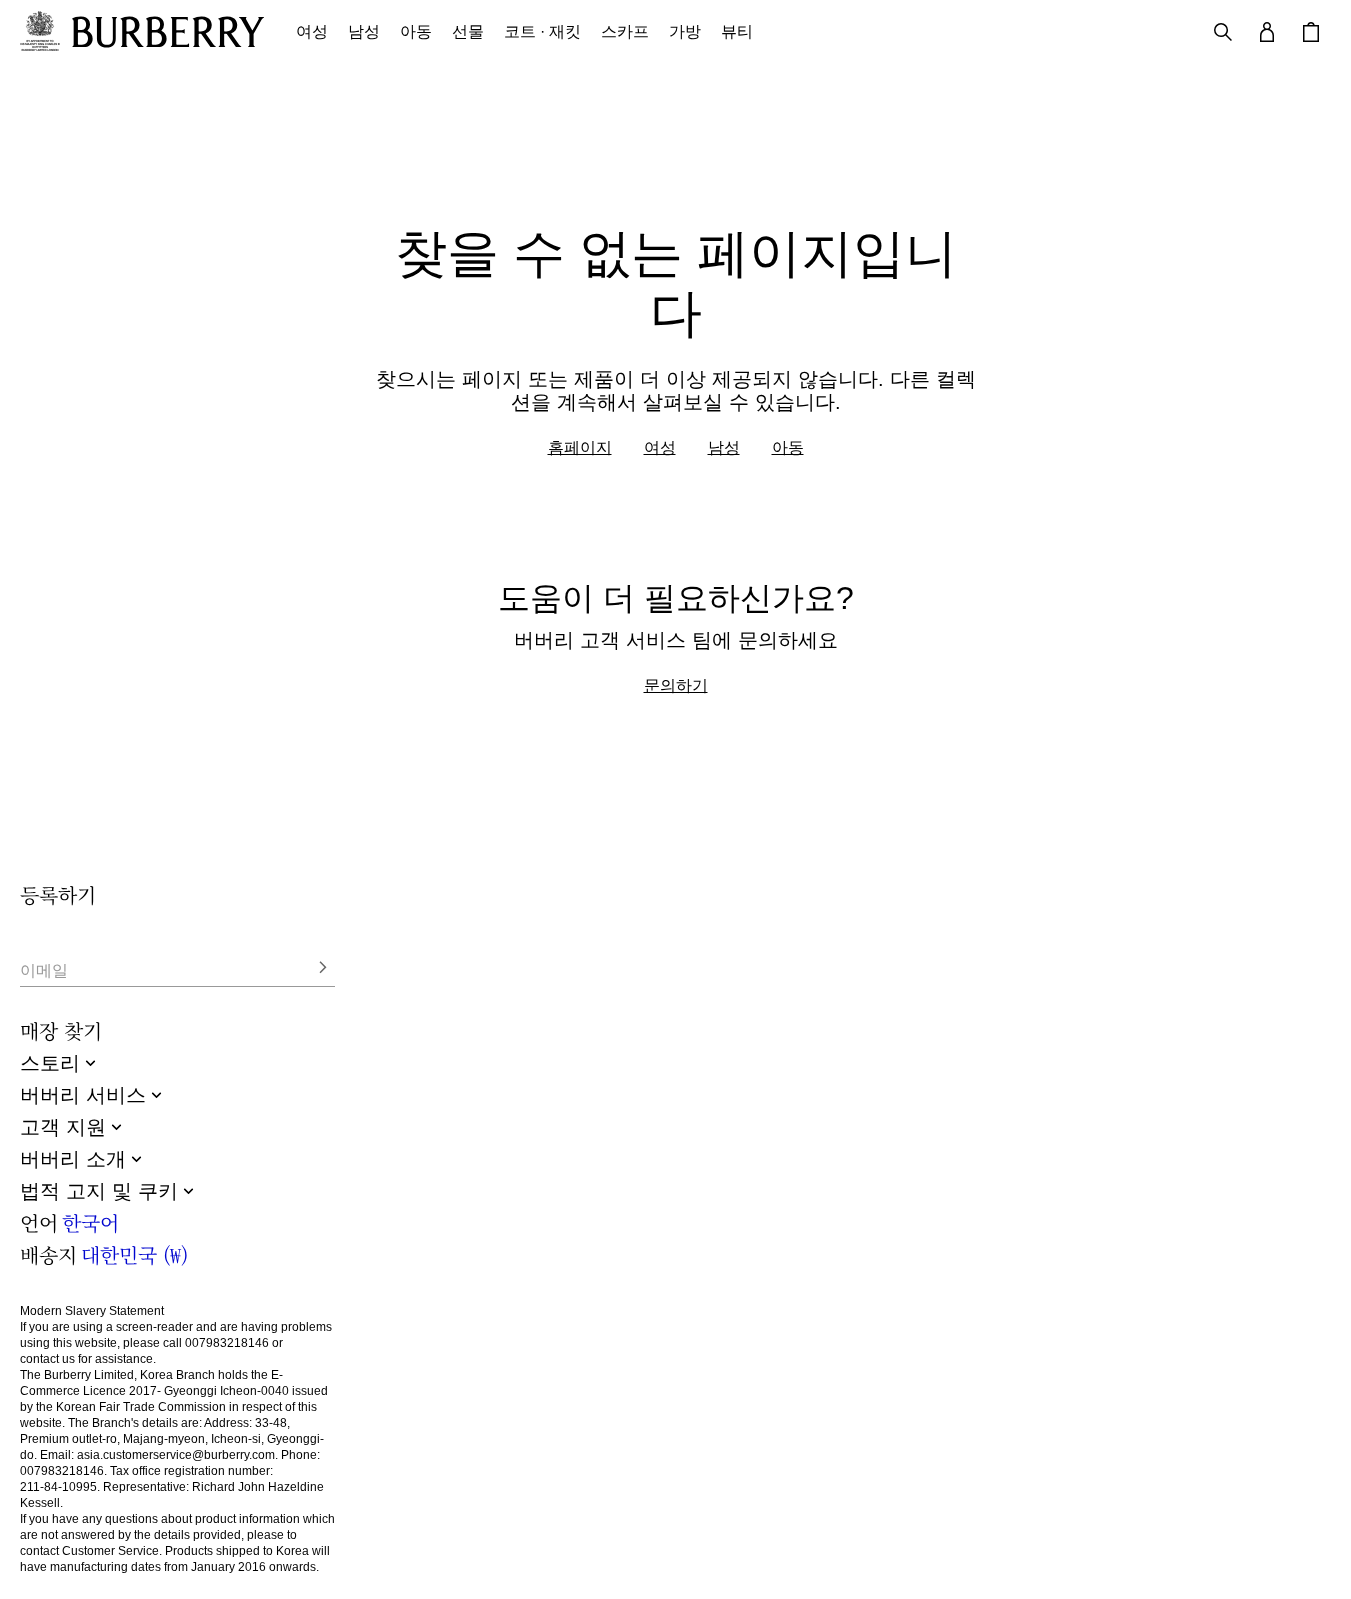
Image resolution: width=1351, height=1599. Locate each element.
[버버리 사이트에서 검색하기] (1223, 32)
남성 (724, 447)
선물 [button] (468, 31)
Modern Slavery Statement (92, 1311)
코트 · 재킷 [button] (542, 31)
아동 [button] (416, 31)
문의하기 (676, 685)
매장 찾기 (61, 1030)
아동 (788, 447)
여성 (660, 447)
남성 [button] (364, 31)
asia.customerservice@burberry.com (176, 1455)
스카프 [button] (625, 31)
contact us (47, 1359)
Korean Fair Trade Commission (141, 1407)
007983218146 (227, 1343)
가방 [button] (685, 31)
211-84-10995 (58, 1487)
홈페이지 (580, 447)
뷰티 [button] (737, 31)
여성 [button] (312, 31)
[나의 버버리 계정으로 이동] (1267, 32)
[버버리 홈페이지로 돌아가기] (168, 32)
